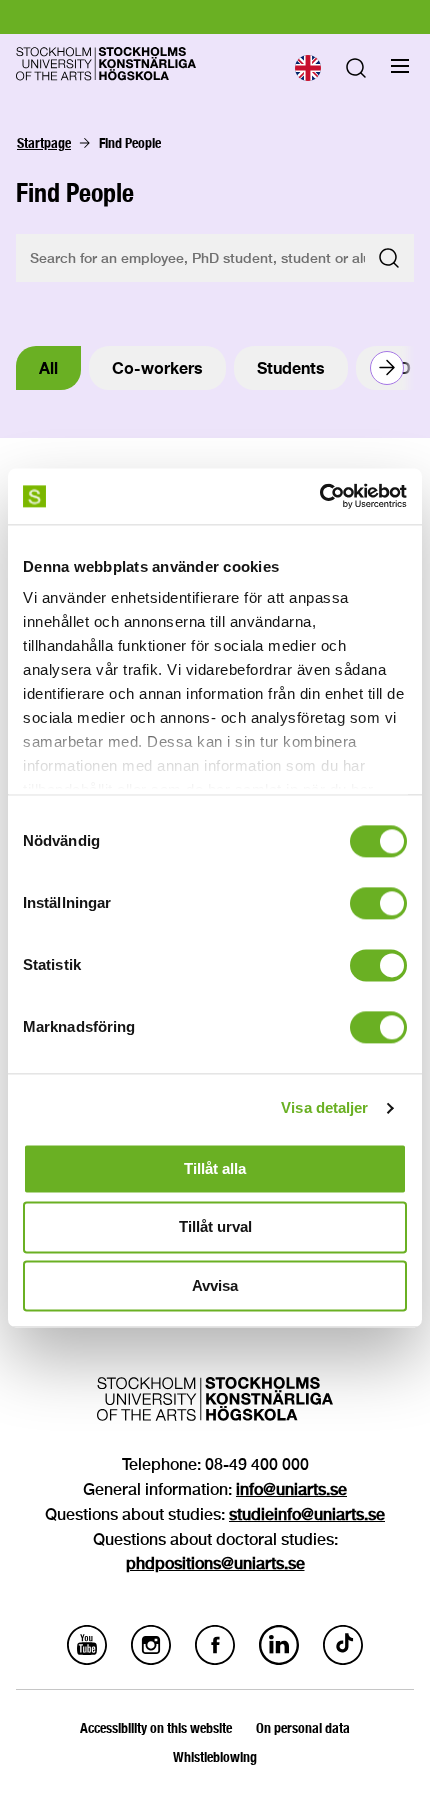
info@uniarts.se (291, 1489)
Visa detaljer (324, 1107)
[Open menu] (400, 66)
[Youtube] (87, 1659)
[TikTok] (343, 1659)
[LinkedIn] (279, 1659)
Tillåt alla (215, 1168)
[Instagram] (151, 1659)
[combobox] (307, 68)
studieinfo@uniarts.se (307, 1514)
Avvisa (215, 1285)
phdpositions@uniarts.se (215, 1563)
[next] (387, 368)
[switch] (378, 903)
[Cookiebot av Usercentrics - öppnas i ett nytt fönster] (319, 496)
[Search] (356, 72)
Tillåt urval (215, 1227)
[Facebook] (215, 1659)
